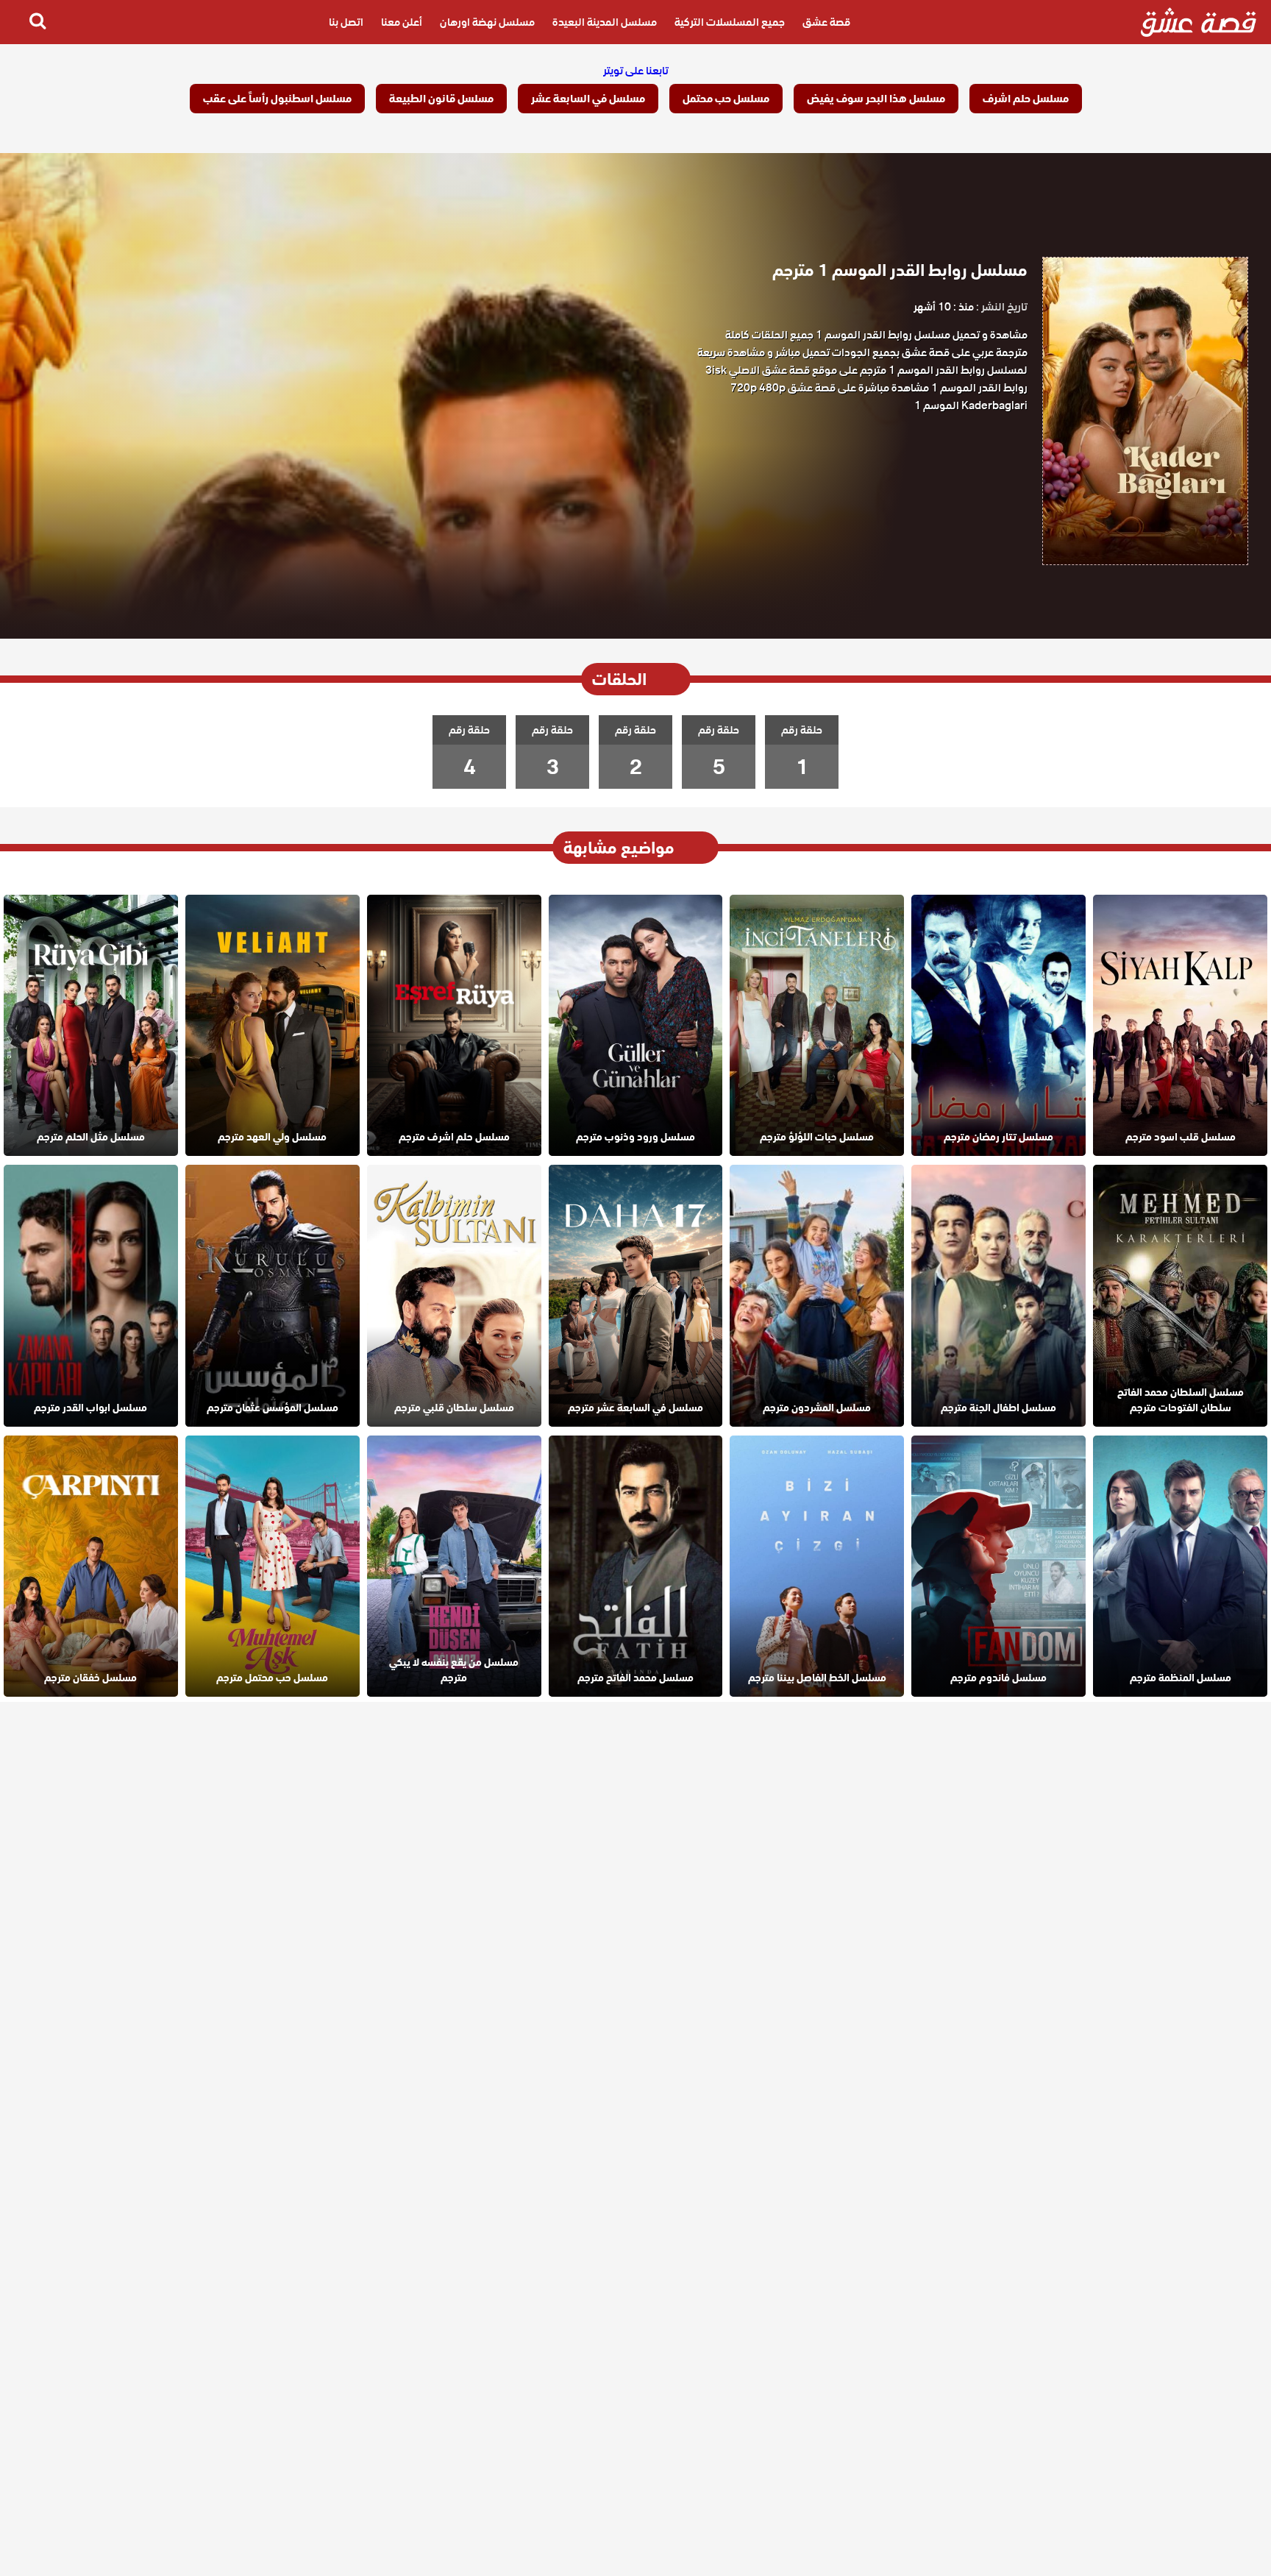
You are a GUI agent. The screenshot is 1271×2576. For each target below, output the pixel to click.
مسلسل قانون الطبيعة (441, 99)
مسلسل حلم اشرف (1026, 99)
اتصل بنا (346, 22)
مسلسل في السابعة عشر (588, 99)
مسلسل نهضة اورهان (487, 22)
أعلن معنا (402, 22)
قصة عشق (826, 22)
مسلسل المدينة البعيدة (605, 22)
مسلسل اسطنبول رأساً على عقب (277, 99)
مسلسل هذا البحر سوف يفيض (876, 99)
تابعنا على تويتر (636, 71)
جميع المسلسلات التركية (730, 22)
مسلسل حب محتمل (726, 99)
